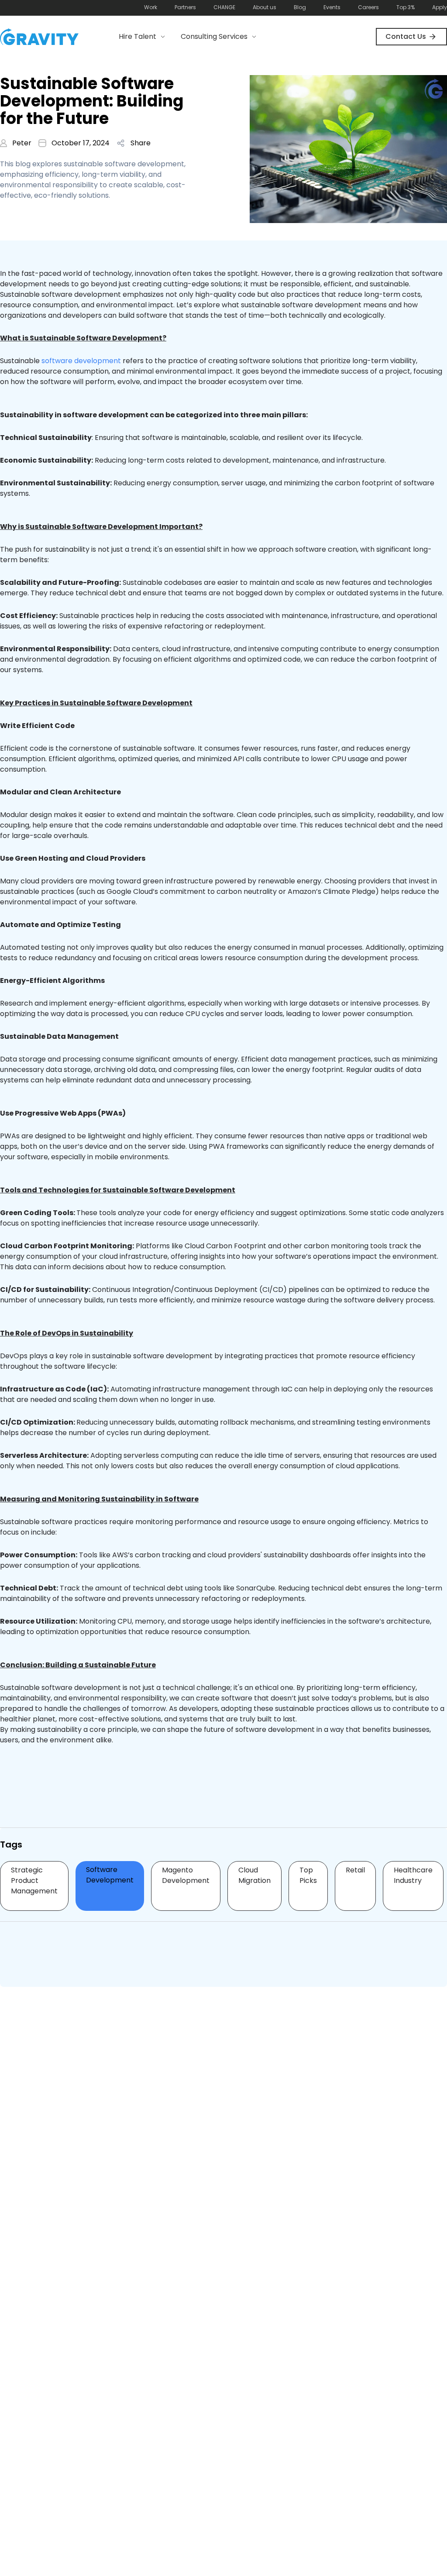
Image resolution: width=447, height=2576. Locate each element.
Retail (355, 1870)
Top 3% (406, 7)
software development (81, 361)
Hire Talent (138, 36)
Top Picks (308, 1875)
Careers (368, 7)
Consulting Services (214, 36)
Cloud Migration (254, 1875)
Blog (300, 7)
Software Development (110, 1875)
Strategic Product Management (34, 1880)
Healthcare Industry (413, 1875)
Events (332, 7)
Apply (440, 7)
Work (151, 7)
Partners (185, 7)
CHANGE (224, 7)
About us (265, 7)
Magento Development (186, 1875)
